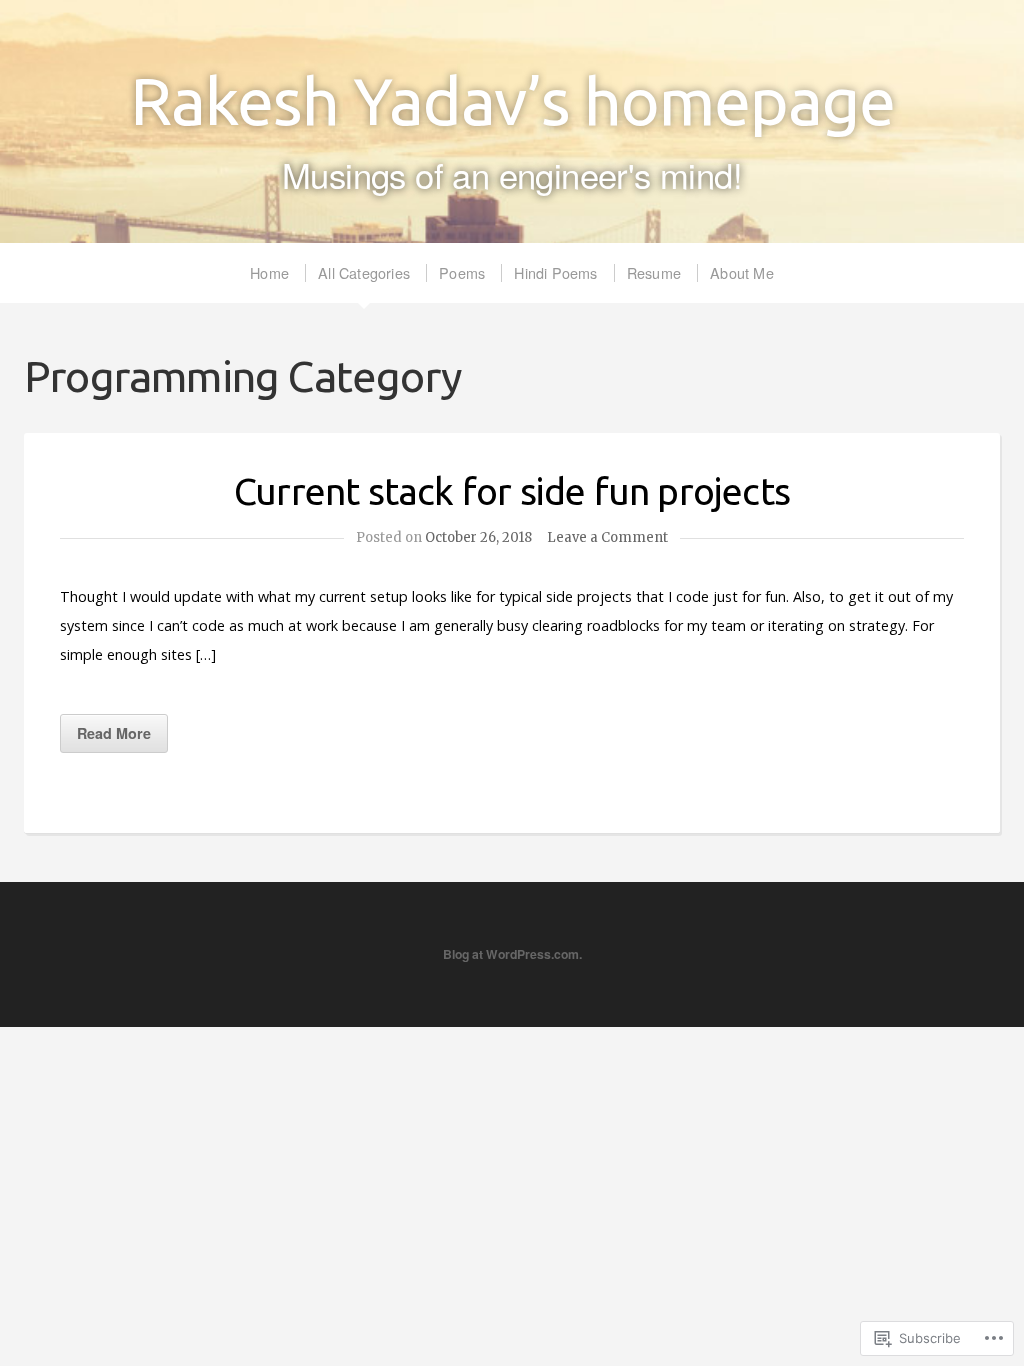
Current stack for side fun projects (512, 491)
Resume (654, 272)
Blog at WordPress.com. (512, 954)
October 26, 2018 (478, 537)
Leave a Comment (607, 537)
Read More (114, 733)
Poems (462, 272)
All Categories (364, 272)
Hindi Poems (555, 272)
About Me (742, 272)
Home (269, 272)
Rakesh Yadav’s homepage (512, 100)
